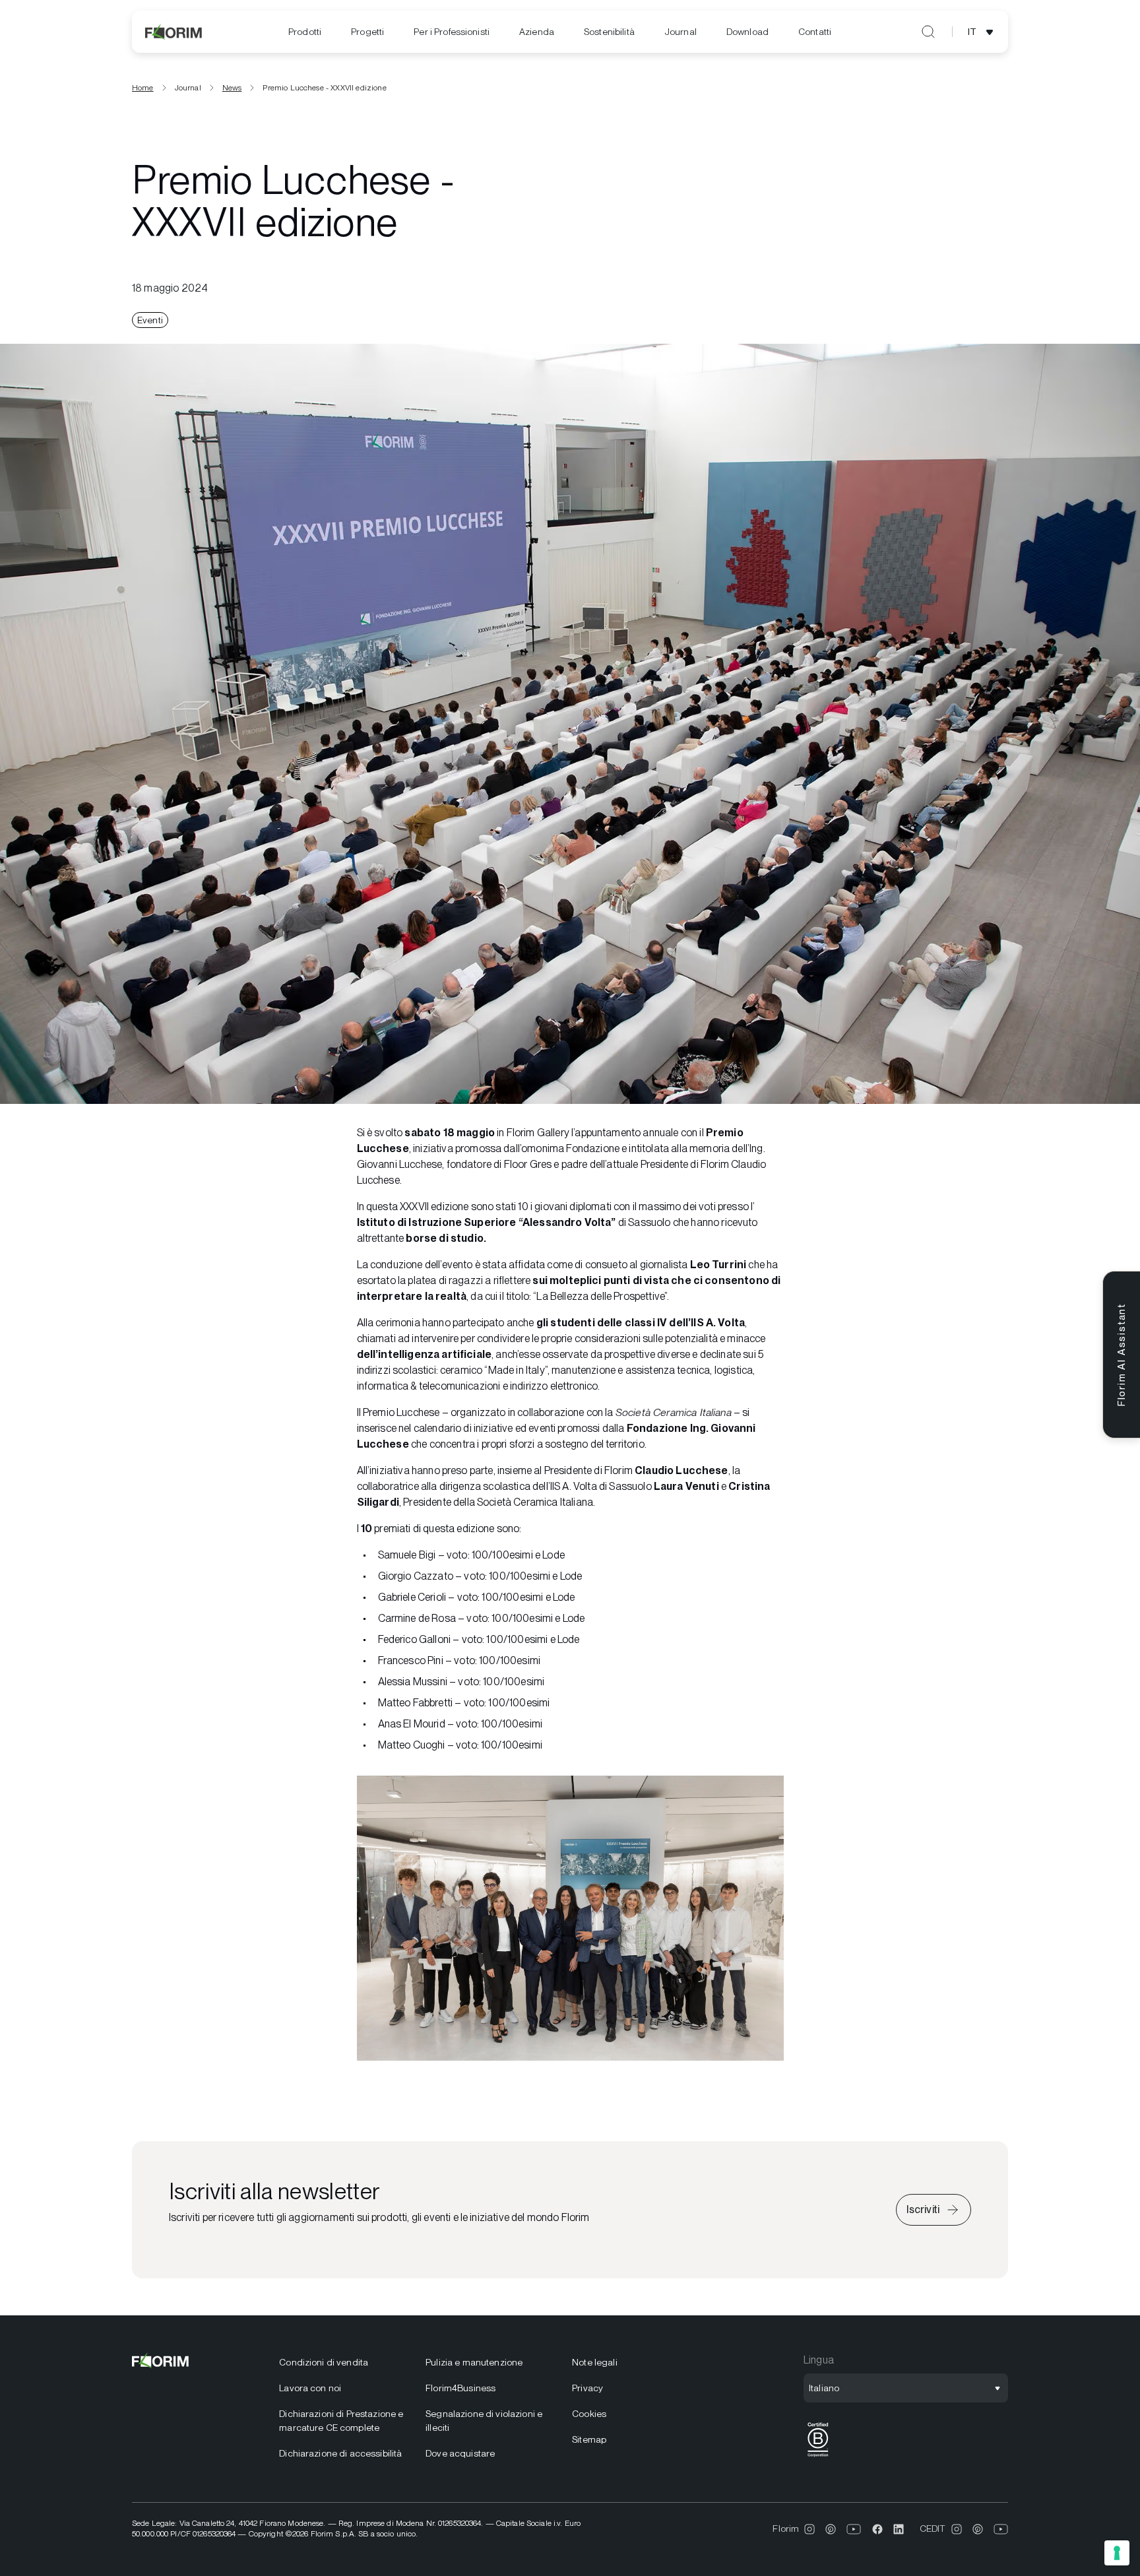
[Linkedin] (899, 2529)
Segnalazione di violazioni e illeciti (484, 2421)
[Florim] (174, 32)
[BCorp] (818, 2457)
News (232, 88)
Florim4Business (460, 2388)
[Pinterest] (831, 2529)
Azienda (537, 32)
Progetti (367, 32)
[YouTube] (854, 2529)
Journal (681, 32)
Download (747, 32)
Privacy (587, 2388)
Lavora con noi (310, 2388)
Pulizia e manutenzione (474, 2362)
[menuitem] (305, 32)
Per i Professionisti (452, 32)
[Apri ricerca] (928, 32)
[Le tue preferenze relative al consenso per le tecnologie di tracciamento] (1117, 2553)
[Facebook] (877, 2529)
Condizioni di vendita (324, 2362)
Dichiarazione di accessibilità (340, 2453)
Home (143, 88)
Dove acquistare (460, 2453)
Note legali (595, 2362)
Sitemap (589, 2439)
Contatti (815, 32)
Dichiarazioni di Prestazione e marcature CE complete (341, 2421)
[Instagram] (809, 2529)
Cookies (589, 2414)
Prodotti (305, 32)
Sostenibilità (609, 32)
